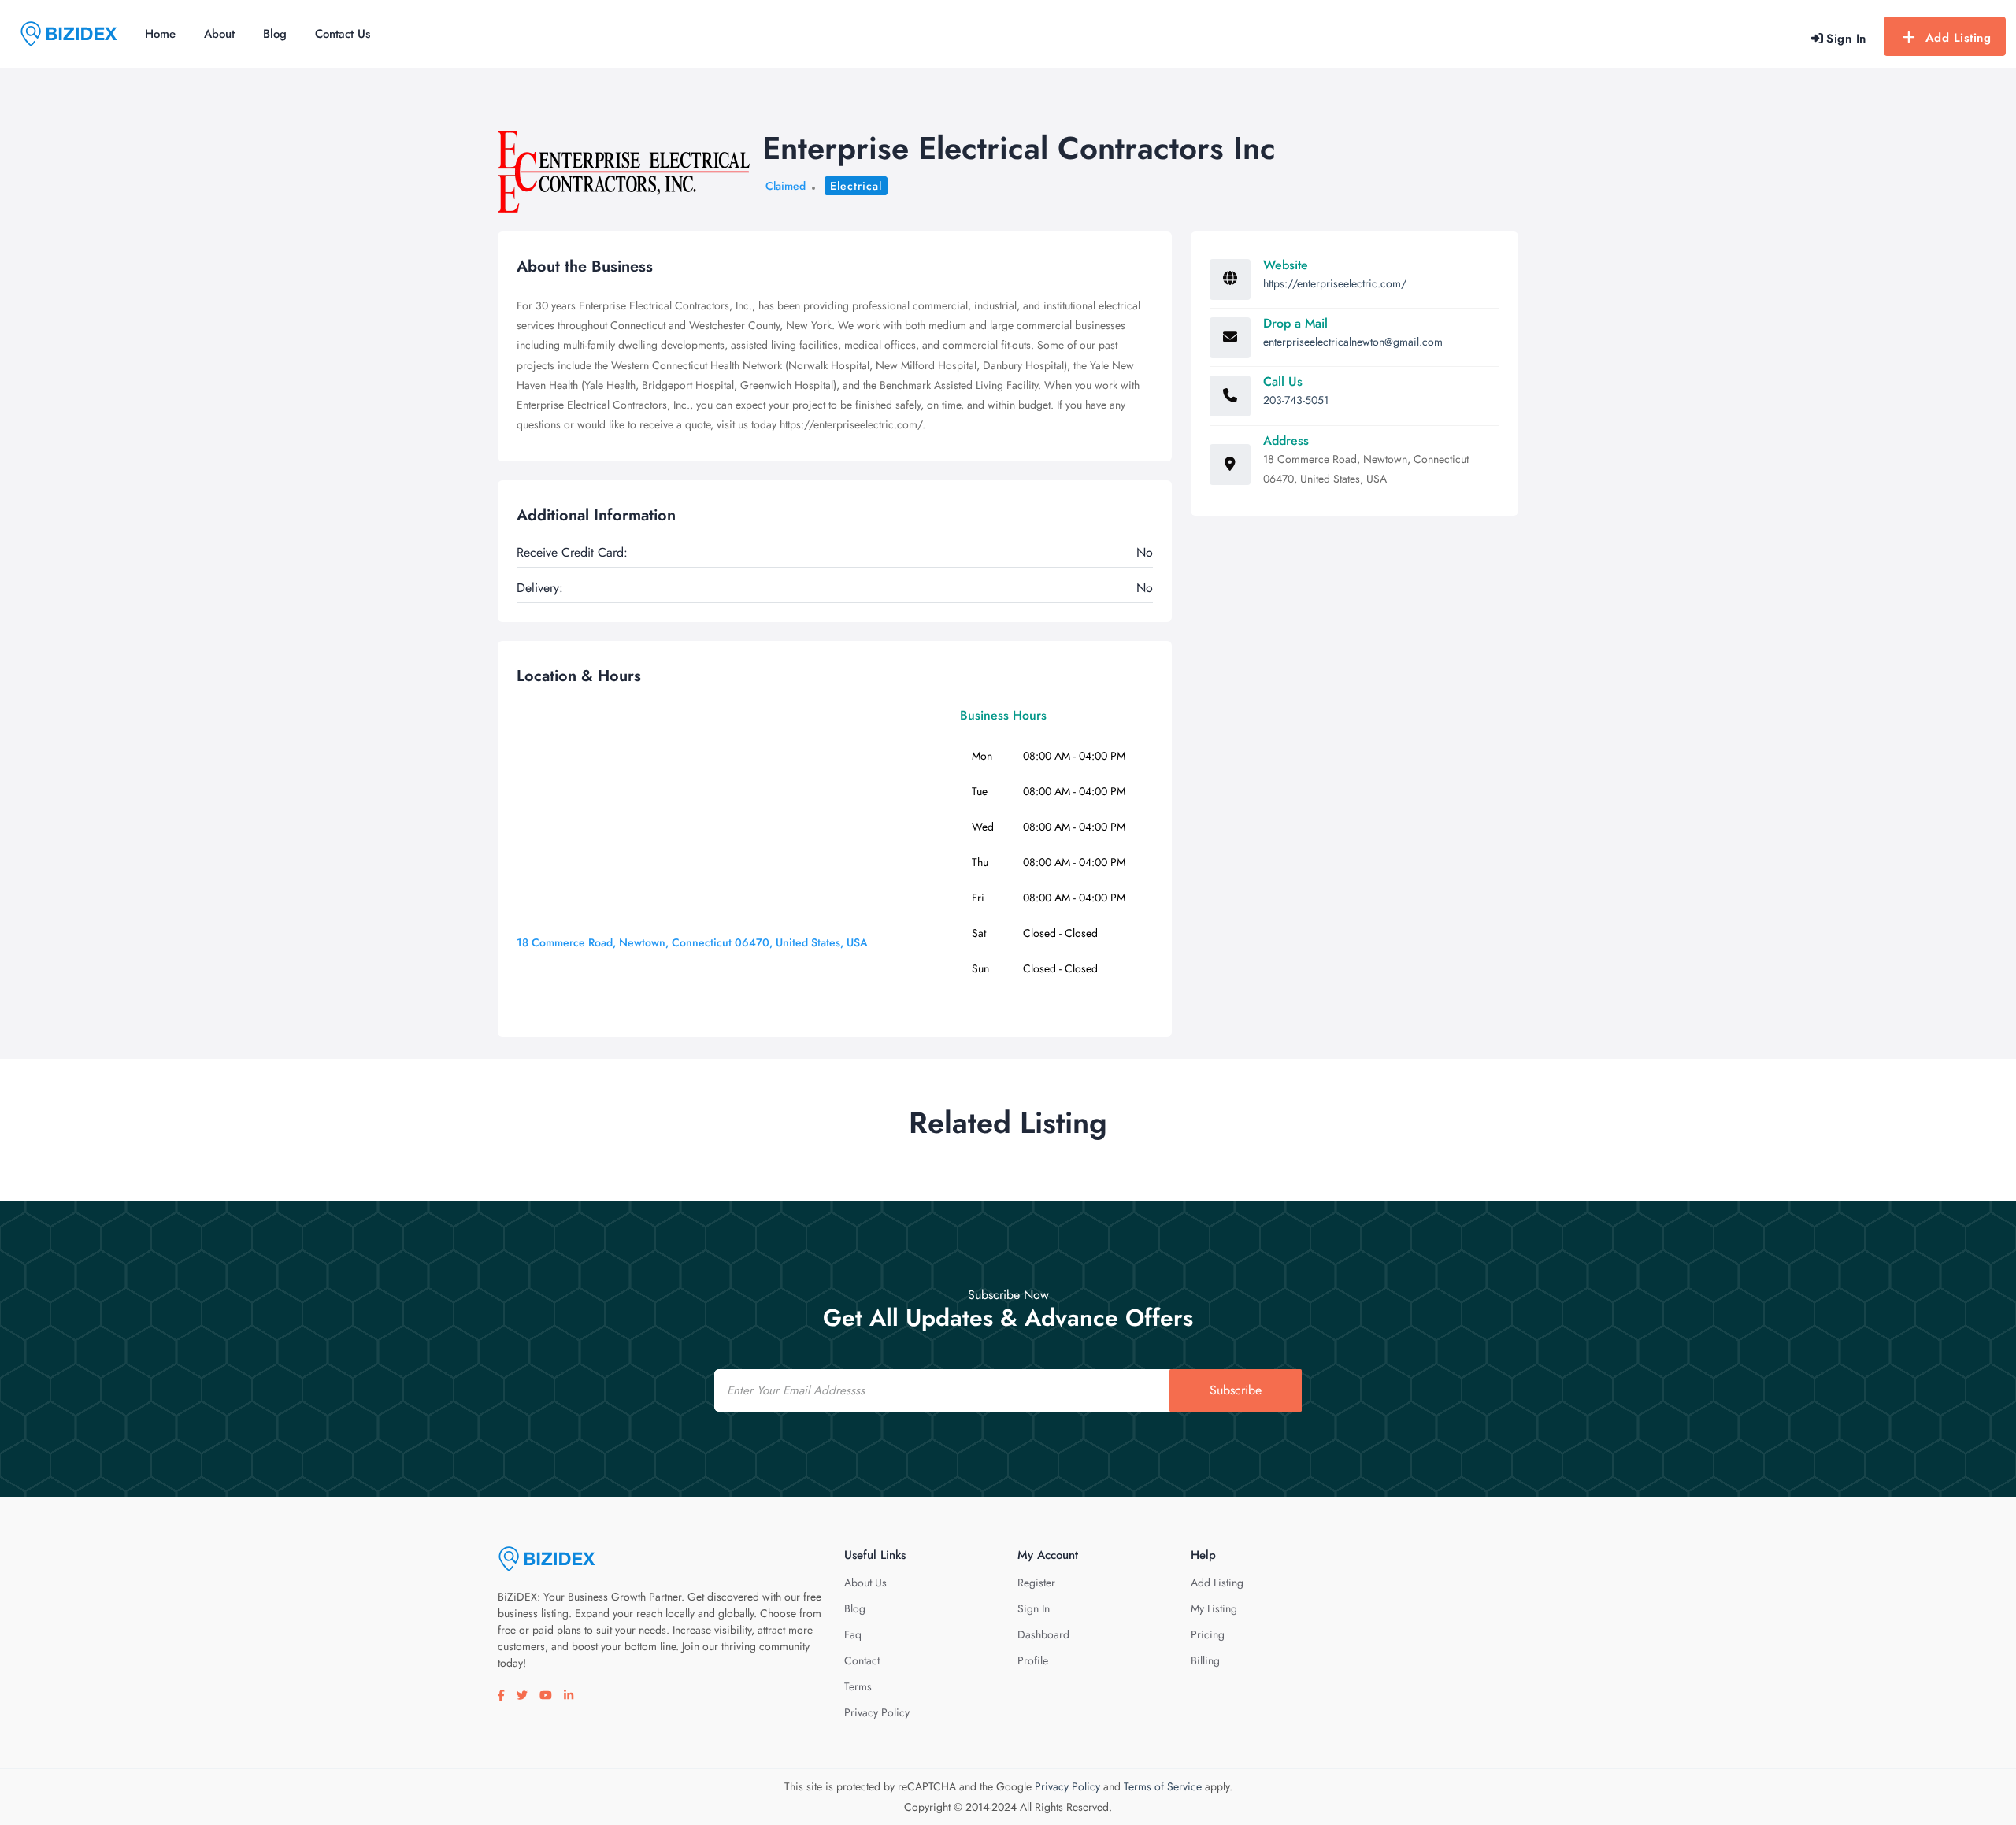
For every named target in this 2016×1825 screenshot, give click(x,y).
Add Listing (1959, 38)
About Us (865, 1583)
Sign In (1034, 1608)
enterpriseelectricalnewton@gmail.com (1353, 342)
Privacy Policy (877, 1712)
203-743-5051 (1296, 400)
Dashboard (1043, 1634)
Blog (275, 34)
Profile (1033, 1660)
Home (160, 34)
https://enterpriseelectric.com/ (1335, 283)
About (219, 34)
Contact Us (343, 34)
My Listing (1214, 1608)
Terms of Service (1163, 1786)
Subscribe (1236, 1390)
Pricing (1208, 1634)
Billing (1205, 1660)
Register (1036, 1583)
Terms (858, 1686)
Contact (862, 1660)
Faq (853, 1634)
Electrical (856, 186)
